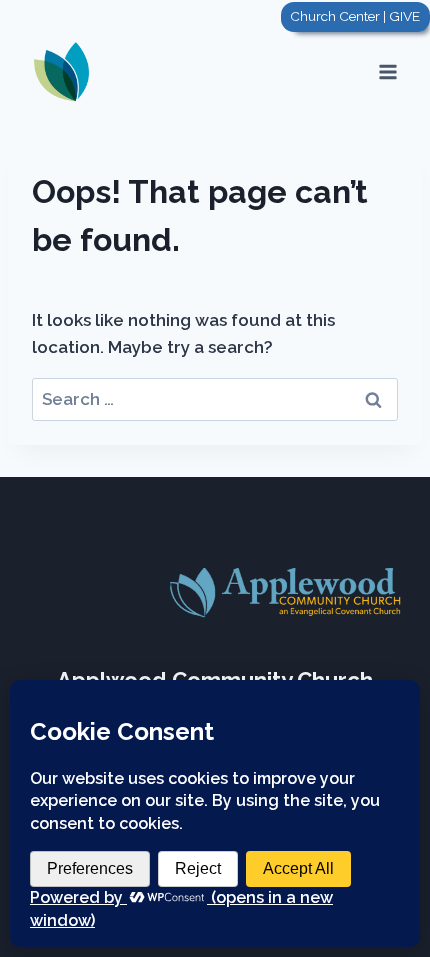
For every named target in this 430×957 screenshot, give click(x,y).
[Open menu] (387, 71)
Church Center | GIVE (355, 16)
